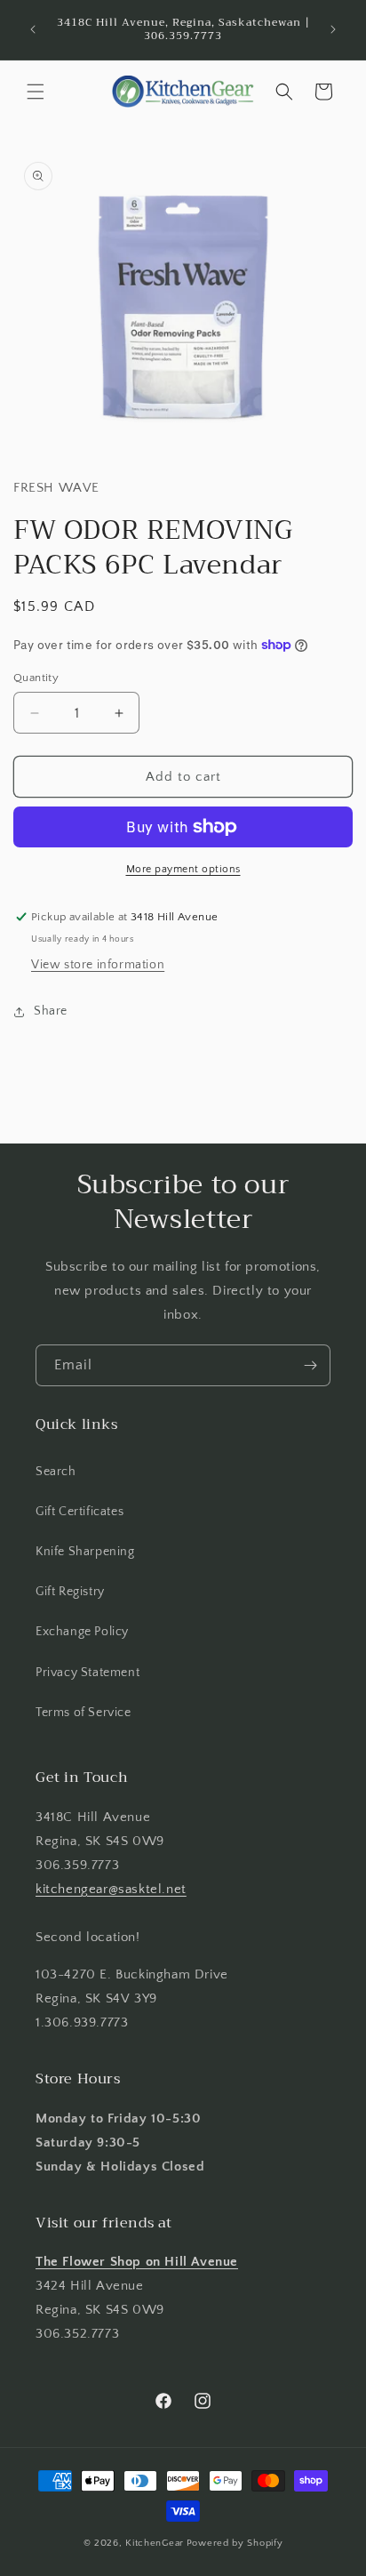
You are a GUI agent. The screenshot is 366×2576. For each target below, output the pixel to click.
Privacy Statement (88, 1673)
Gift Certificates (80, 1512)
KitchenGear (155, 2543)
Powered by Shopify (235, 2543)
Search (56, 1472)
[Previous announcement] (33, 29)
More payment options (183, 869)
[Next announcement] (333, 29)
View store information (98, 965)
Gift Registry (70, 1592)
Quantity (36, 678)
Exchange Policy (82, 1632)
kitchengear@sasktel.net (111, 1889)
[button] (36, 92)
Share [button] (51, 1011)
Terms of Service (84, 1713)
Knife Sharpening (85, 1552)
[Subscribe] (310, 1365)
